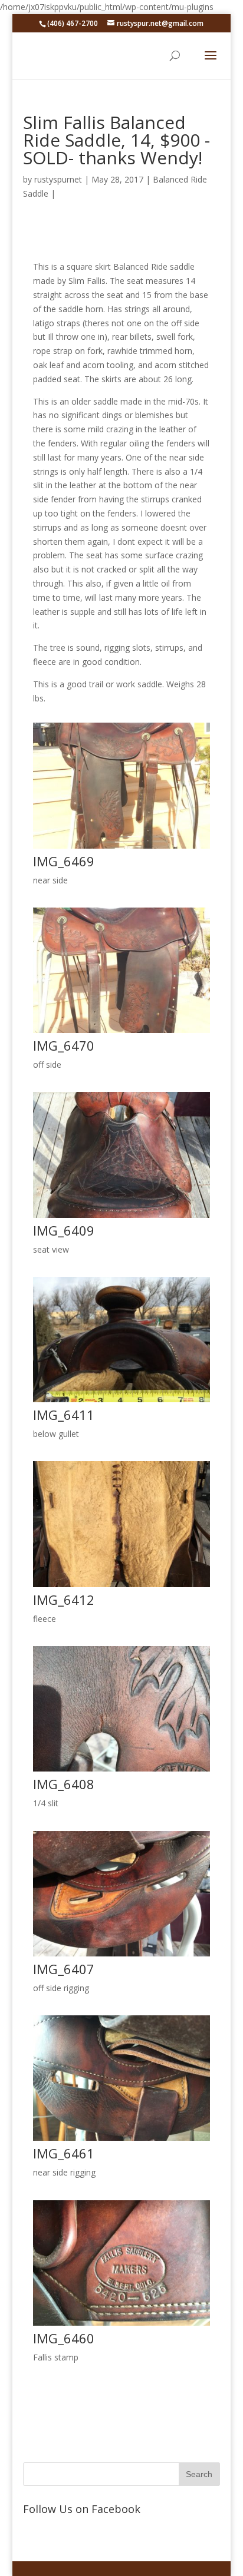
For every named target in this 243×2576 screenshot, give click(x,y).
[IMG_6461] (121, 2140)
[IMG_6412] (121, 1587)
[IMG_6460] (121, 2325)
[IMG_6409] (121, 1218)
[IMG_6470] (121, 1033)
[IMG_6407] (121, 1956)
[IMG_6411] (121, 1402)
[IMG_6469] (121, 848)
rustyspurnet (58, 179)
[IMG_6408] (121, 1771)
